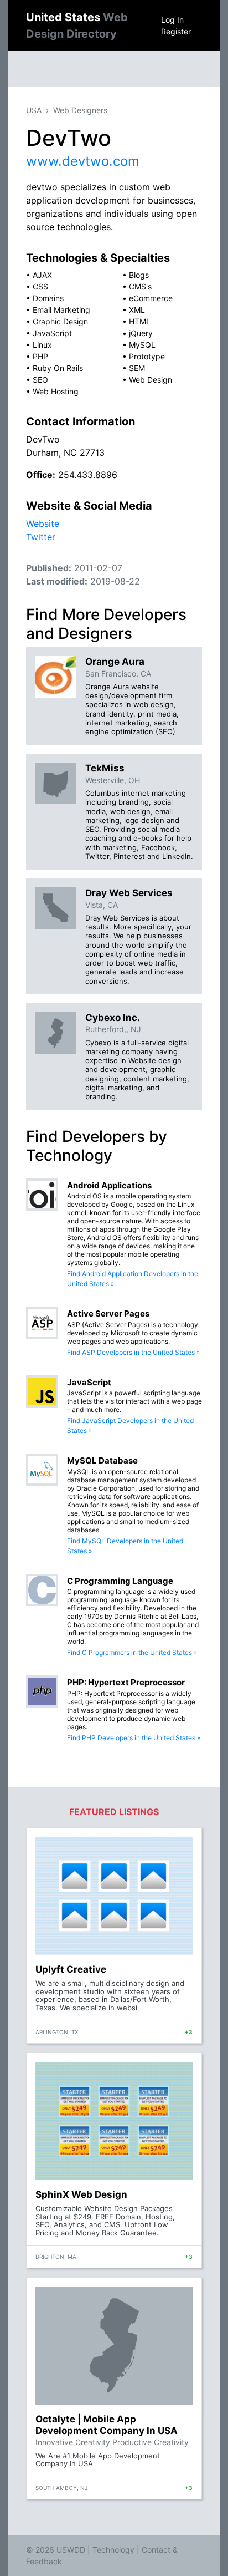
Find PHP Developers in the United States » (134, 1738)
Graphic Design (60, 321)
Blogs (139, 275)
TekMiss (105, 768)
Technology (113, 2550)
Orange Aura (115, 662)
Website (43, 524)
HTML (140, 321)
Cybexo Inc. (113, 1018)
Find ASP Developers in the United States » (133, 1352)
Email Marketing (61, 310)
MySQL (142, 345)
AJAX (42, 275)
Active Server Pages (108, 1314)
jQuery (141, 333)
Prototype (147, 356)
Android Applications (109, 1185)
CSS (40, 286)
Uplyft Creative (71, 1969)
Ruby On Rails (58, 368)
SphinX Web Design (81, 2194)
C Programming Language (120, 1581)
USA (34, 110)
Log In (172, 20)
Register (176, 31)
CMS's (140, 286)
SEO (40, 380)
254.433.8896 (88, 475)
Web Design (151, 380)
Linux (42, 345)
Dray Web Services (129, 893)
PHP (40, 356)
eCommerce (151, 298)
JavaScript (52, 333)
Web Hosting (56, 391)
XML (137, 310)
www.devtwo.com (83, 161)
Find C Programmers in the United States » (132, 1652)
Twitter (41, 537)
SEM (137, 368)
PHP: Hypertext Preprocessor (126, 1682)
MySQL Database (102, 1460)
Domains (48, 298)
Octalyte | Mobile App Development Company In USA (107, 2425)
